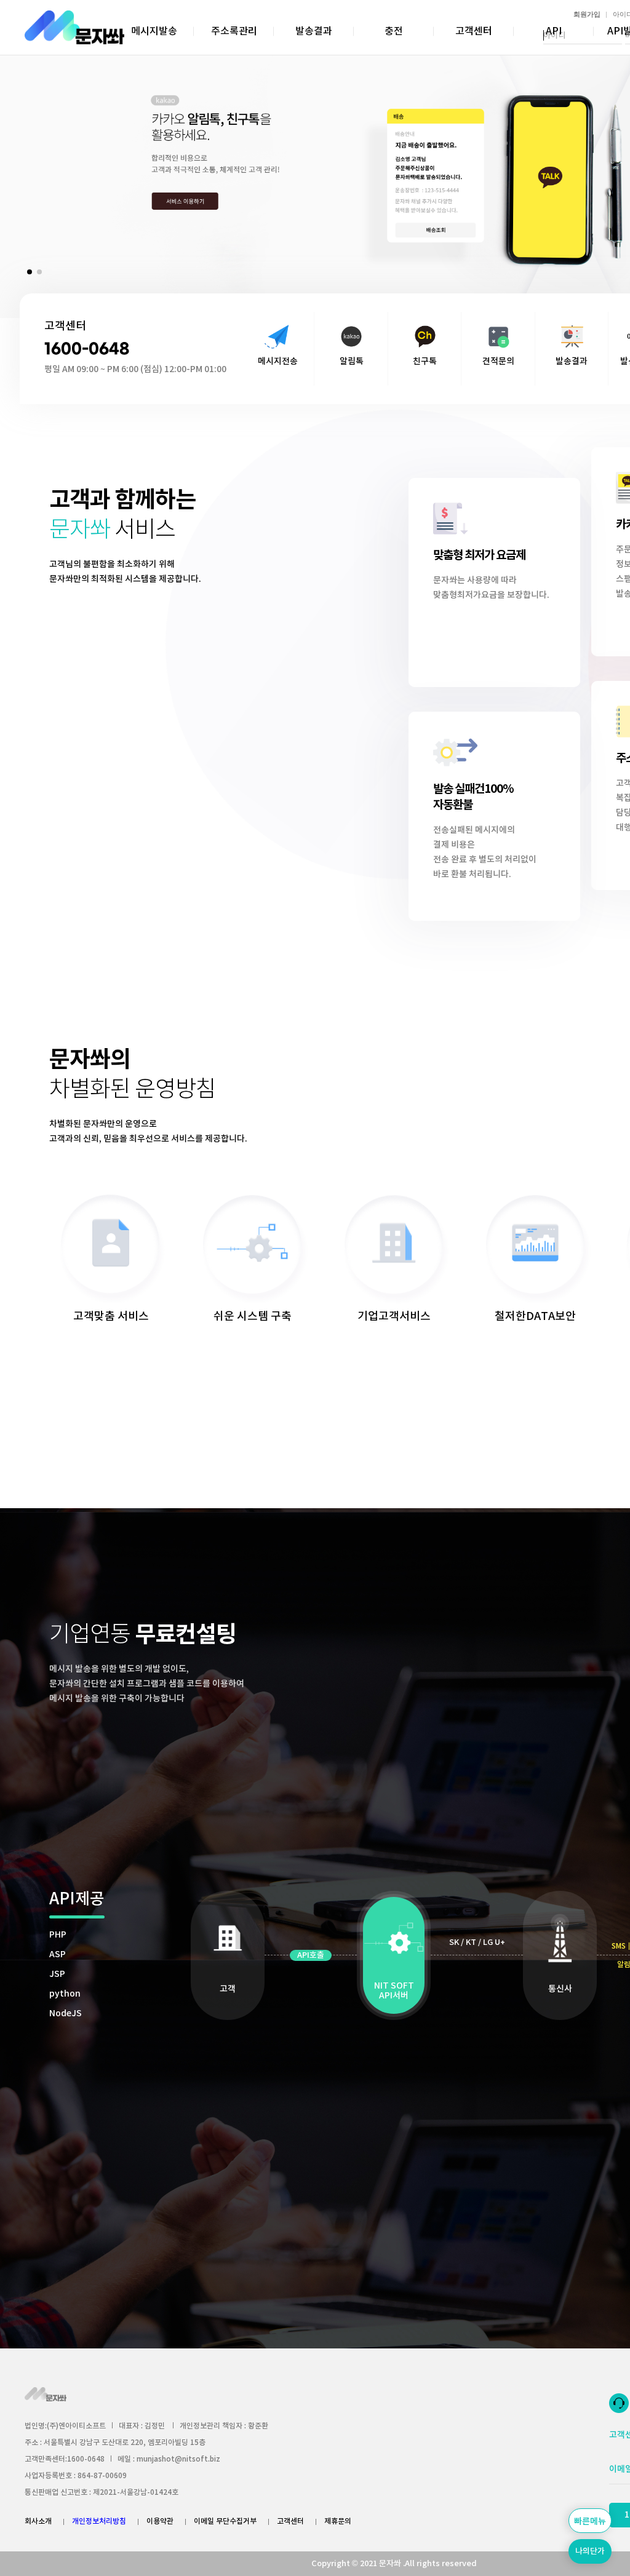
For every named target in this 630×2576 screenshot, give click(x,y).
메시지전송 (278, 361)
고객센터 (474, 31)
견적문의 (498, 361)
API (554, 31)
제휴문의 (338, 2521)
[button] (30, 272)
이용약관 (160, 2521)
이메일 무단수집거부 (225, 2521)
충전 (394, 31)
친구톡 (425, 361)
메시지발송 (154, 31)
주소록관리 (234, 31)
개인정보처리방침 (99, 2521)
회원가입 (587, 14)
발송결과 (314, 31)
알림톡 (352, 361)
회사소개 (38, 2521)
